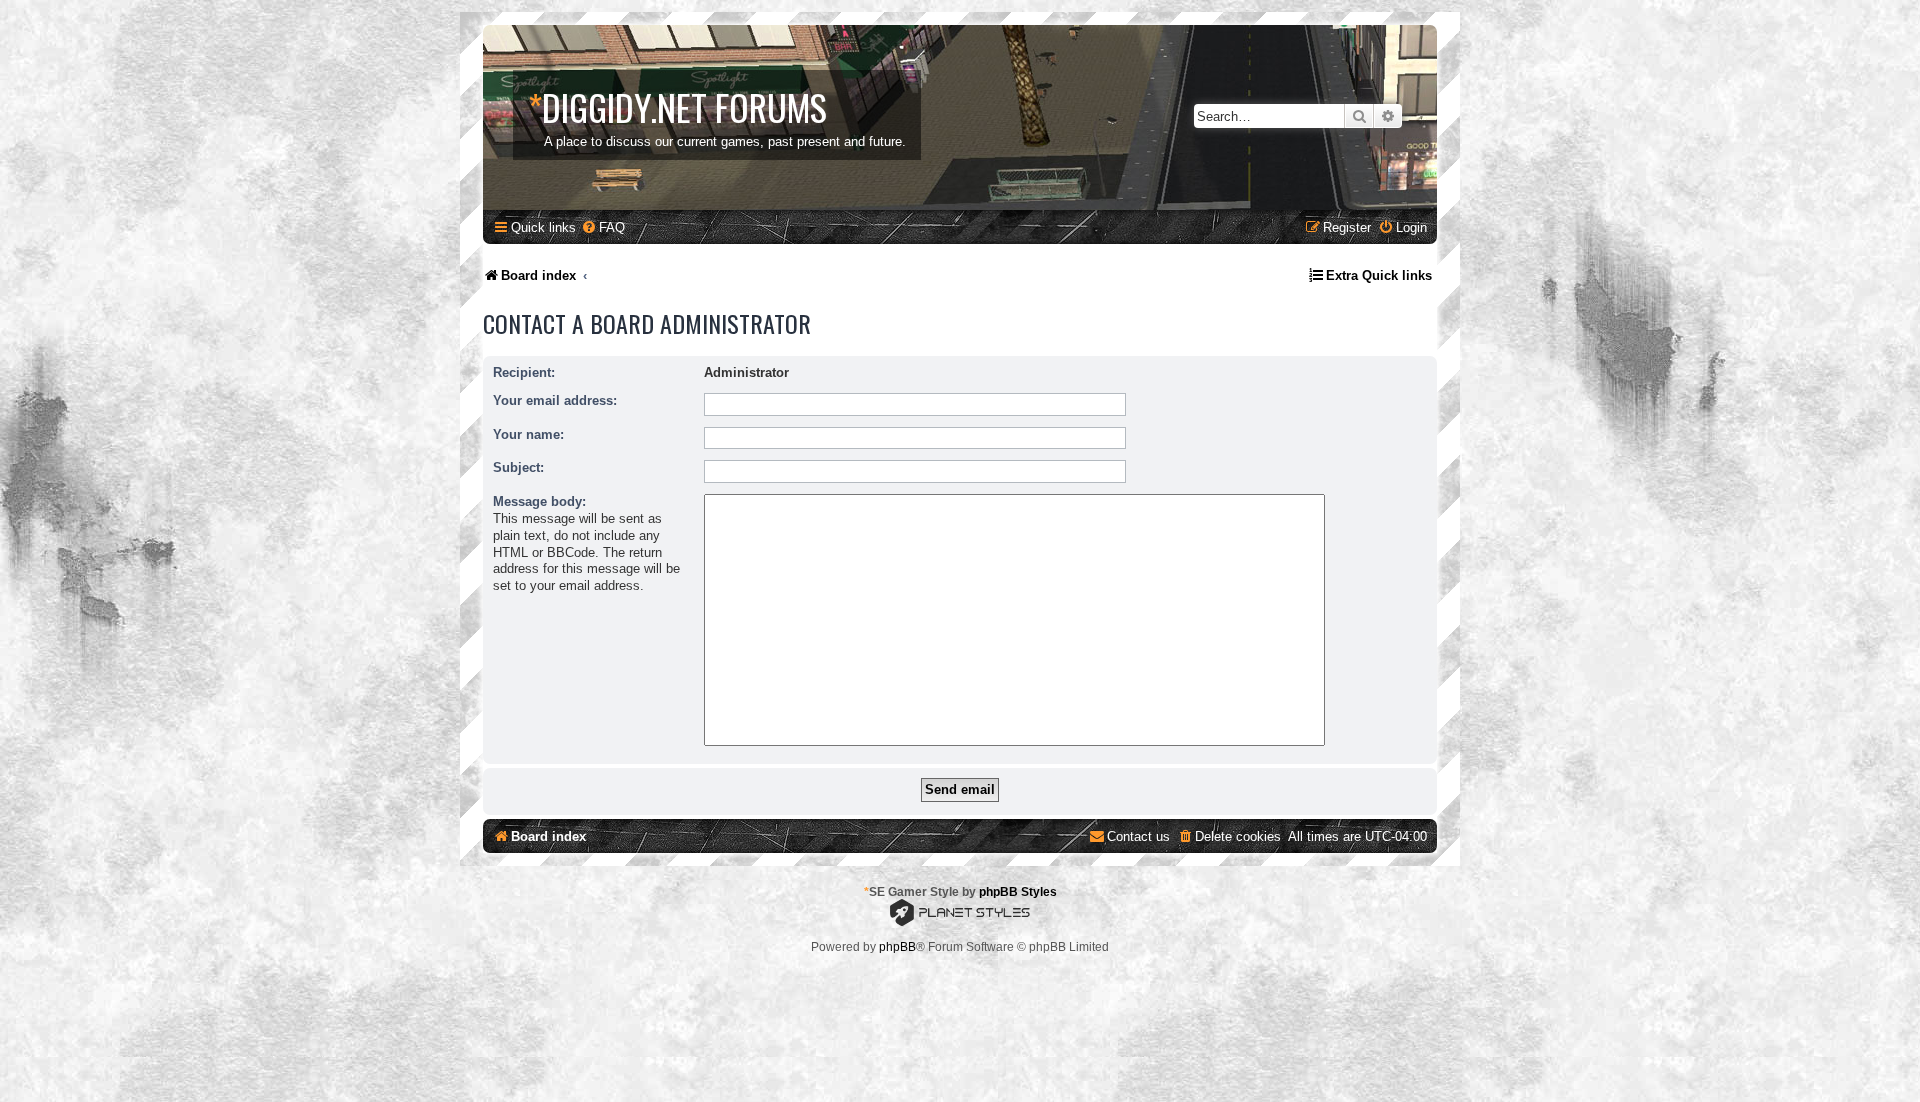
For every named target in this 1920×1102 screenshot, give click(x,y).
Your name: (528, 434)
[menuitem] (603, 227)
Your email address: (555, 400)
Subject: (518, 467)
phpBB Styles (1018, 892)
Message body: (539, 501)
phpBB (897, 947)
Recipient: (524, 372)
